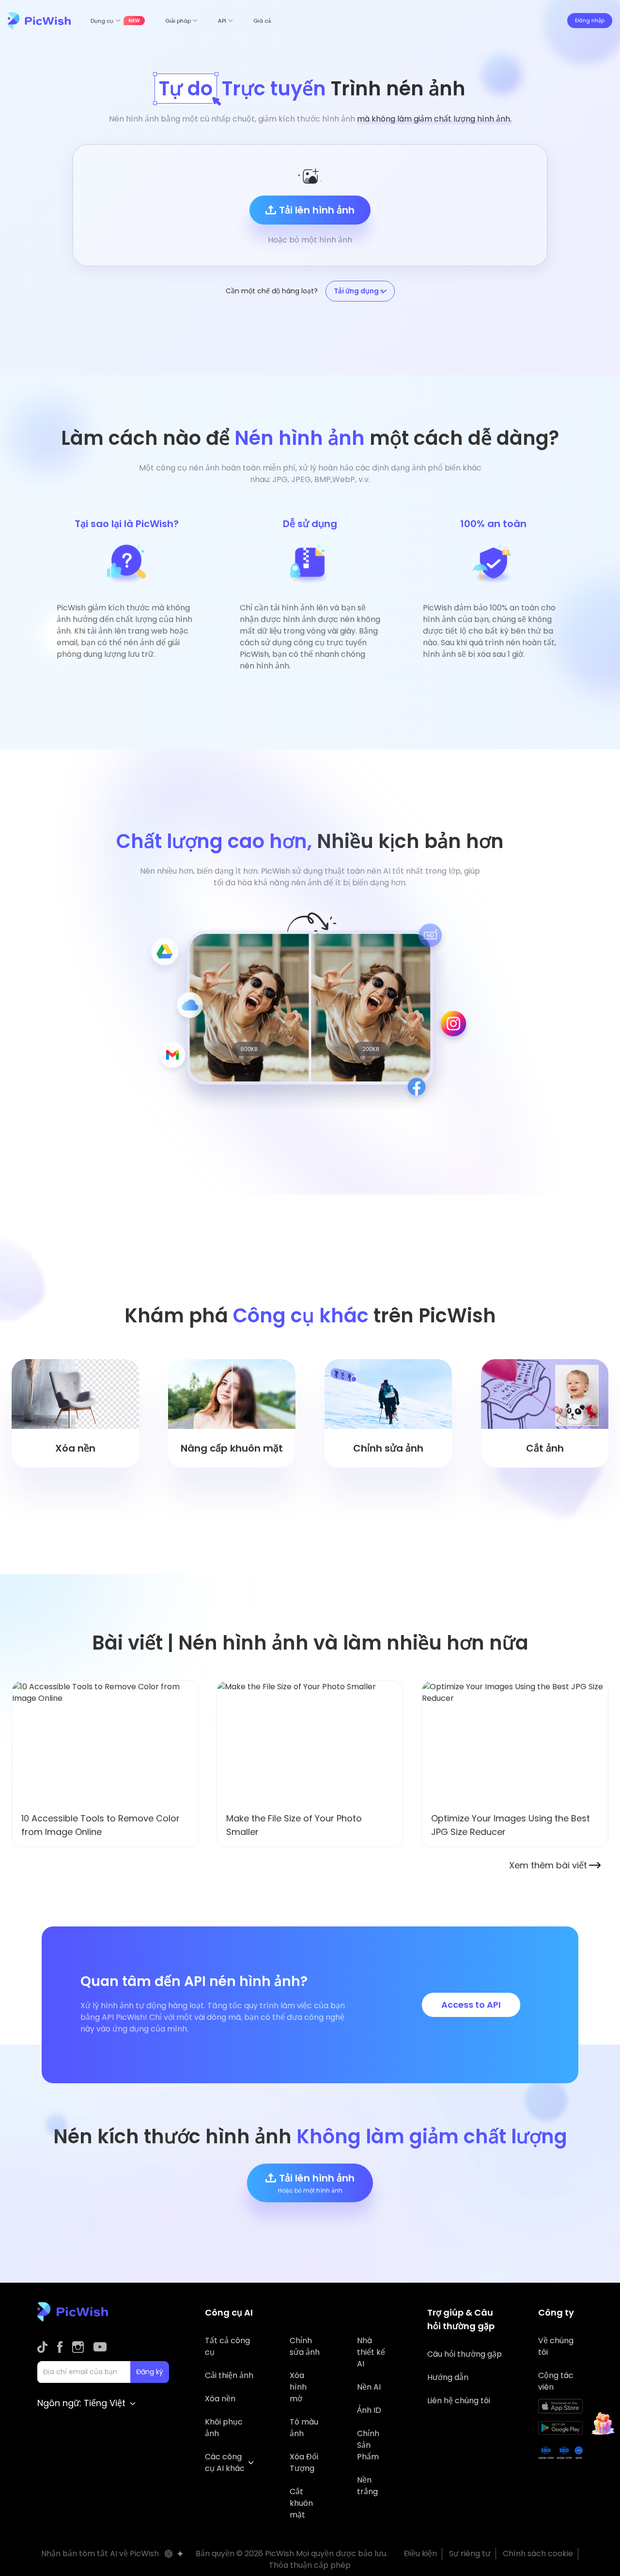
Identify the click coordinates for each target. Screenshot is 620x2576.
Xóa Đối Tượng (304, 2462)
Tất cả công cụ (227, 2346)
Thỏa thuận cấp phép (310, 2565)
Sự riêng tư (470, 2553)
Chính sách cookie (538, 2553)
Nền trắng (367, 2486)
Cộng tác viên (556, 2381)
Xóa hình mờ (298, 2387)
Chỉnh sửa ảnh (305, 2346)
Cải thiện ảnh (229, 2375)
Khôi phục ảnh (224, 2428)
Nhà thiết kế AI (371, 2352)
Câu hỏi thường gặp (465, 2354)
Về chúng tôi (556, 2346)
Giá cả (262, 21)
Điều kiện (420, 2553)
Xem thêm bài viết (548, 1865)
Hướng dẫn (448, 2377)
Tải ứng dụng (357, 291)
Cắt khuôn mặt (301, 2503)
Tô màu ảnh (304, 2428)
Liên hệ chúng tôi (459, 2401)
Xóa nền (220, 2399)
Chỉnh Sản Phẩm (368, 2445)
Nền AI (369, 2387)
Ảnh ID (369, 2410)
